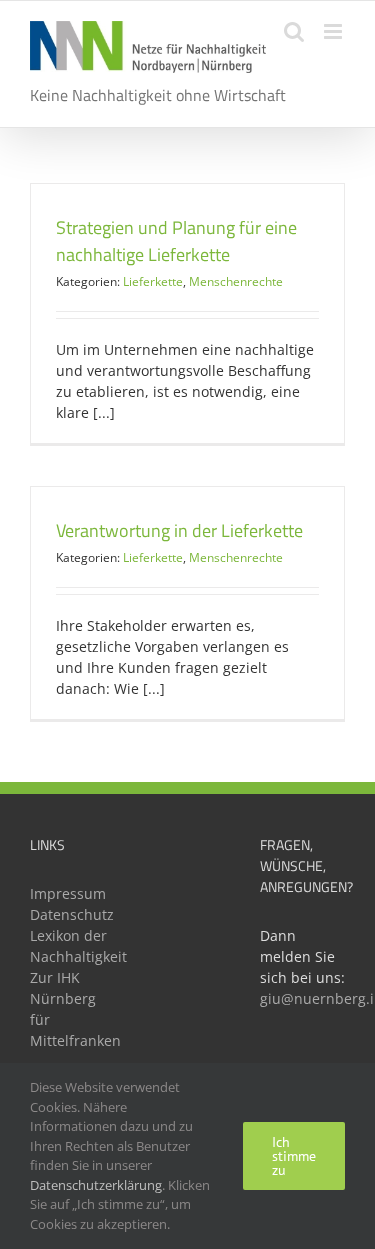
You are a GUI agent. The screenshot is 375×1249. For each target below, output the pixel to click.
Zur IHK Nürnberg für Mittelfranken (72, 1009)
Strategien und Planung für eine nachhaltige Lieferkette (176, 241)
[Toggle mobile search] (294, 31)
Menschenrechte (236, 281)
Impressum (68, 893)
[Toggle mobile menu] (334, 31)
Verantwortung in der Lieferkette (179, 530)
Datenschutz (72, 914)
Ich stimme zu (294, 1156)
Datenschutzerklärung (96, 1185)
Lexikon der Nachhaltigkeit (72, 946)
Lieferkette (153, 281)
